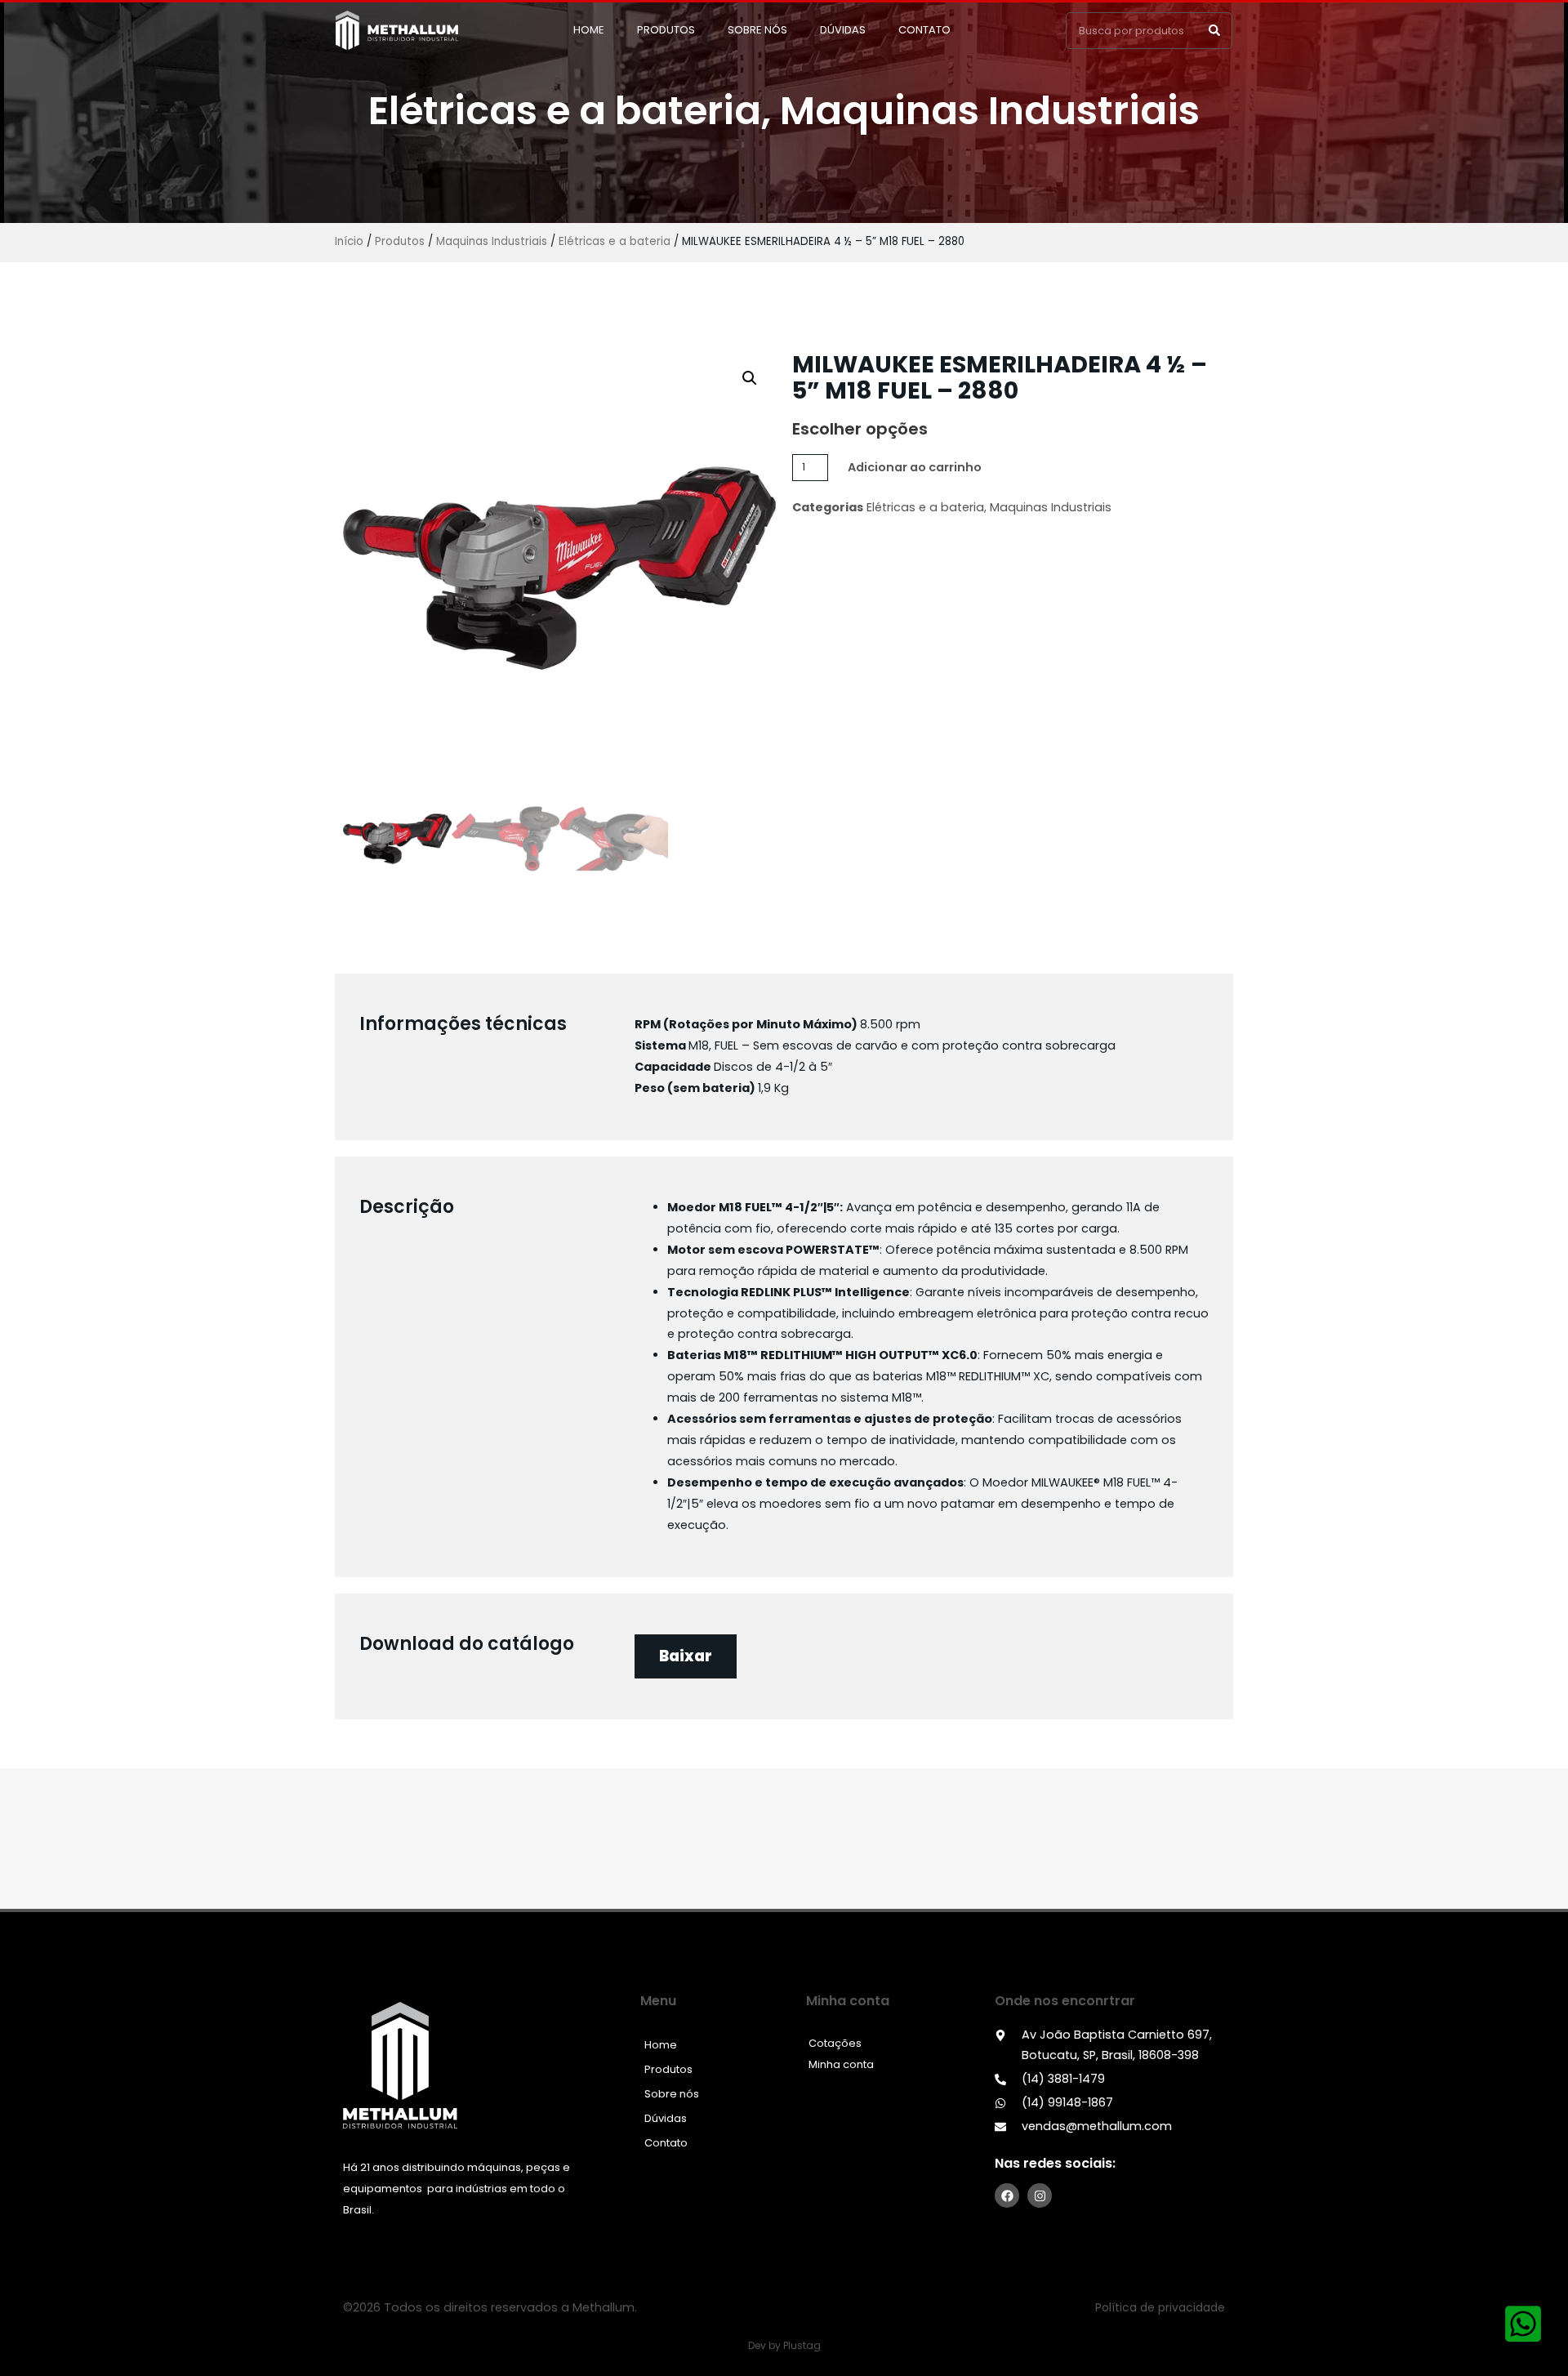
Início (349, 241)
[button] (1214, 31)
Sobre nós (757, 30)
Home (589, 30)
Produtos (666, 30)
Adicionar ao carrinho (915, 467)
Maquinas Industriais (990, 111)
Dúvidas (843, 30)
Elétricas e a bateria (565, 111)
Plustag (802, 2345)
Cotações (835, 2043)
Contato (924, 30)
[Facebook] (1007, 2195)
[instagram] (1040, 2195)
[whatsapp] (1523, 2324)
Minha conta (841, 2064)
